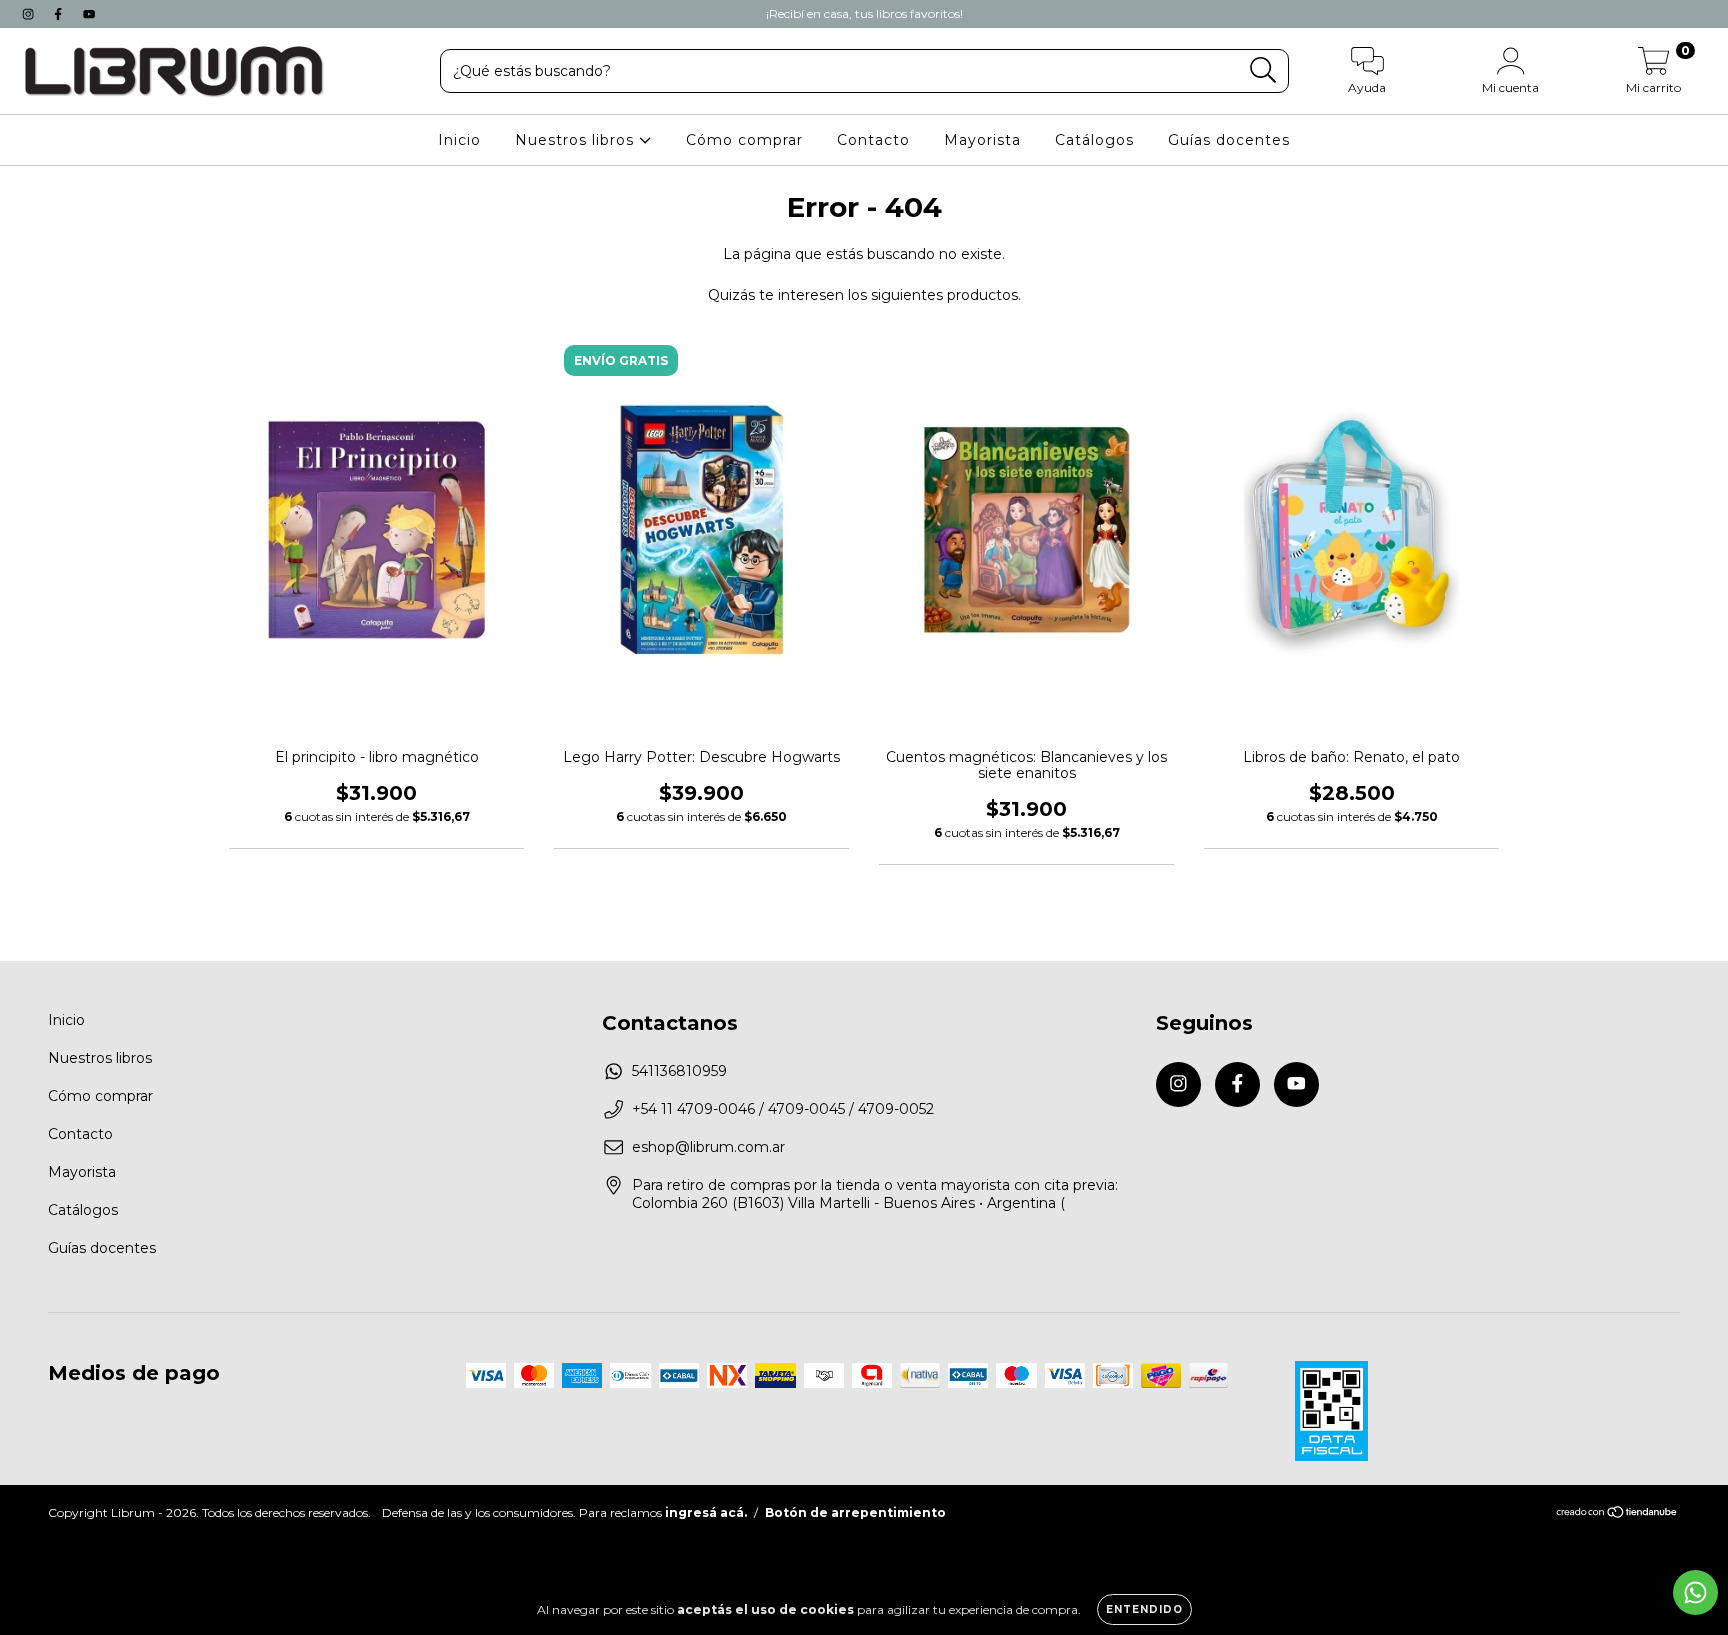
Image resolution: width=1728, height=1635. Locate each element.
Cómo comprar (744, 140)
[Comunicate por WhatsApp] (1695, 1592)
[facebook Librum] (60, 14)
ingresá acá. (706, 1512)
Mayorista (982, 140)
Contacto (873, 140)
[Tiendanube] (1617, 1514)
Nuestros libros (577, 140)
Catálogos (1094, 140)
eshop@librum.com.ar (708, 1147)
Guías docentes (1229, 140)
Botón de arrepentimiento (855, 1512)
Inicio (459, 140)
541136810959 (679, 1071)
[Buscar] (1263, 70)
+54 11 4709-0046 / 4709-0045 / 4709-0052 (783, 1109)
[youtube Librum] (89, 14)
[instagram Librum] (30, 14)
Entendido (1144, 1609)
